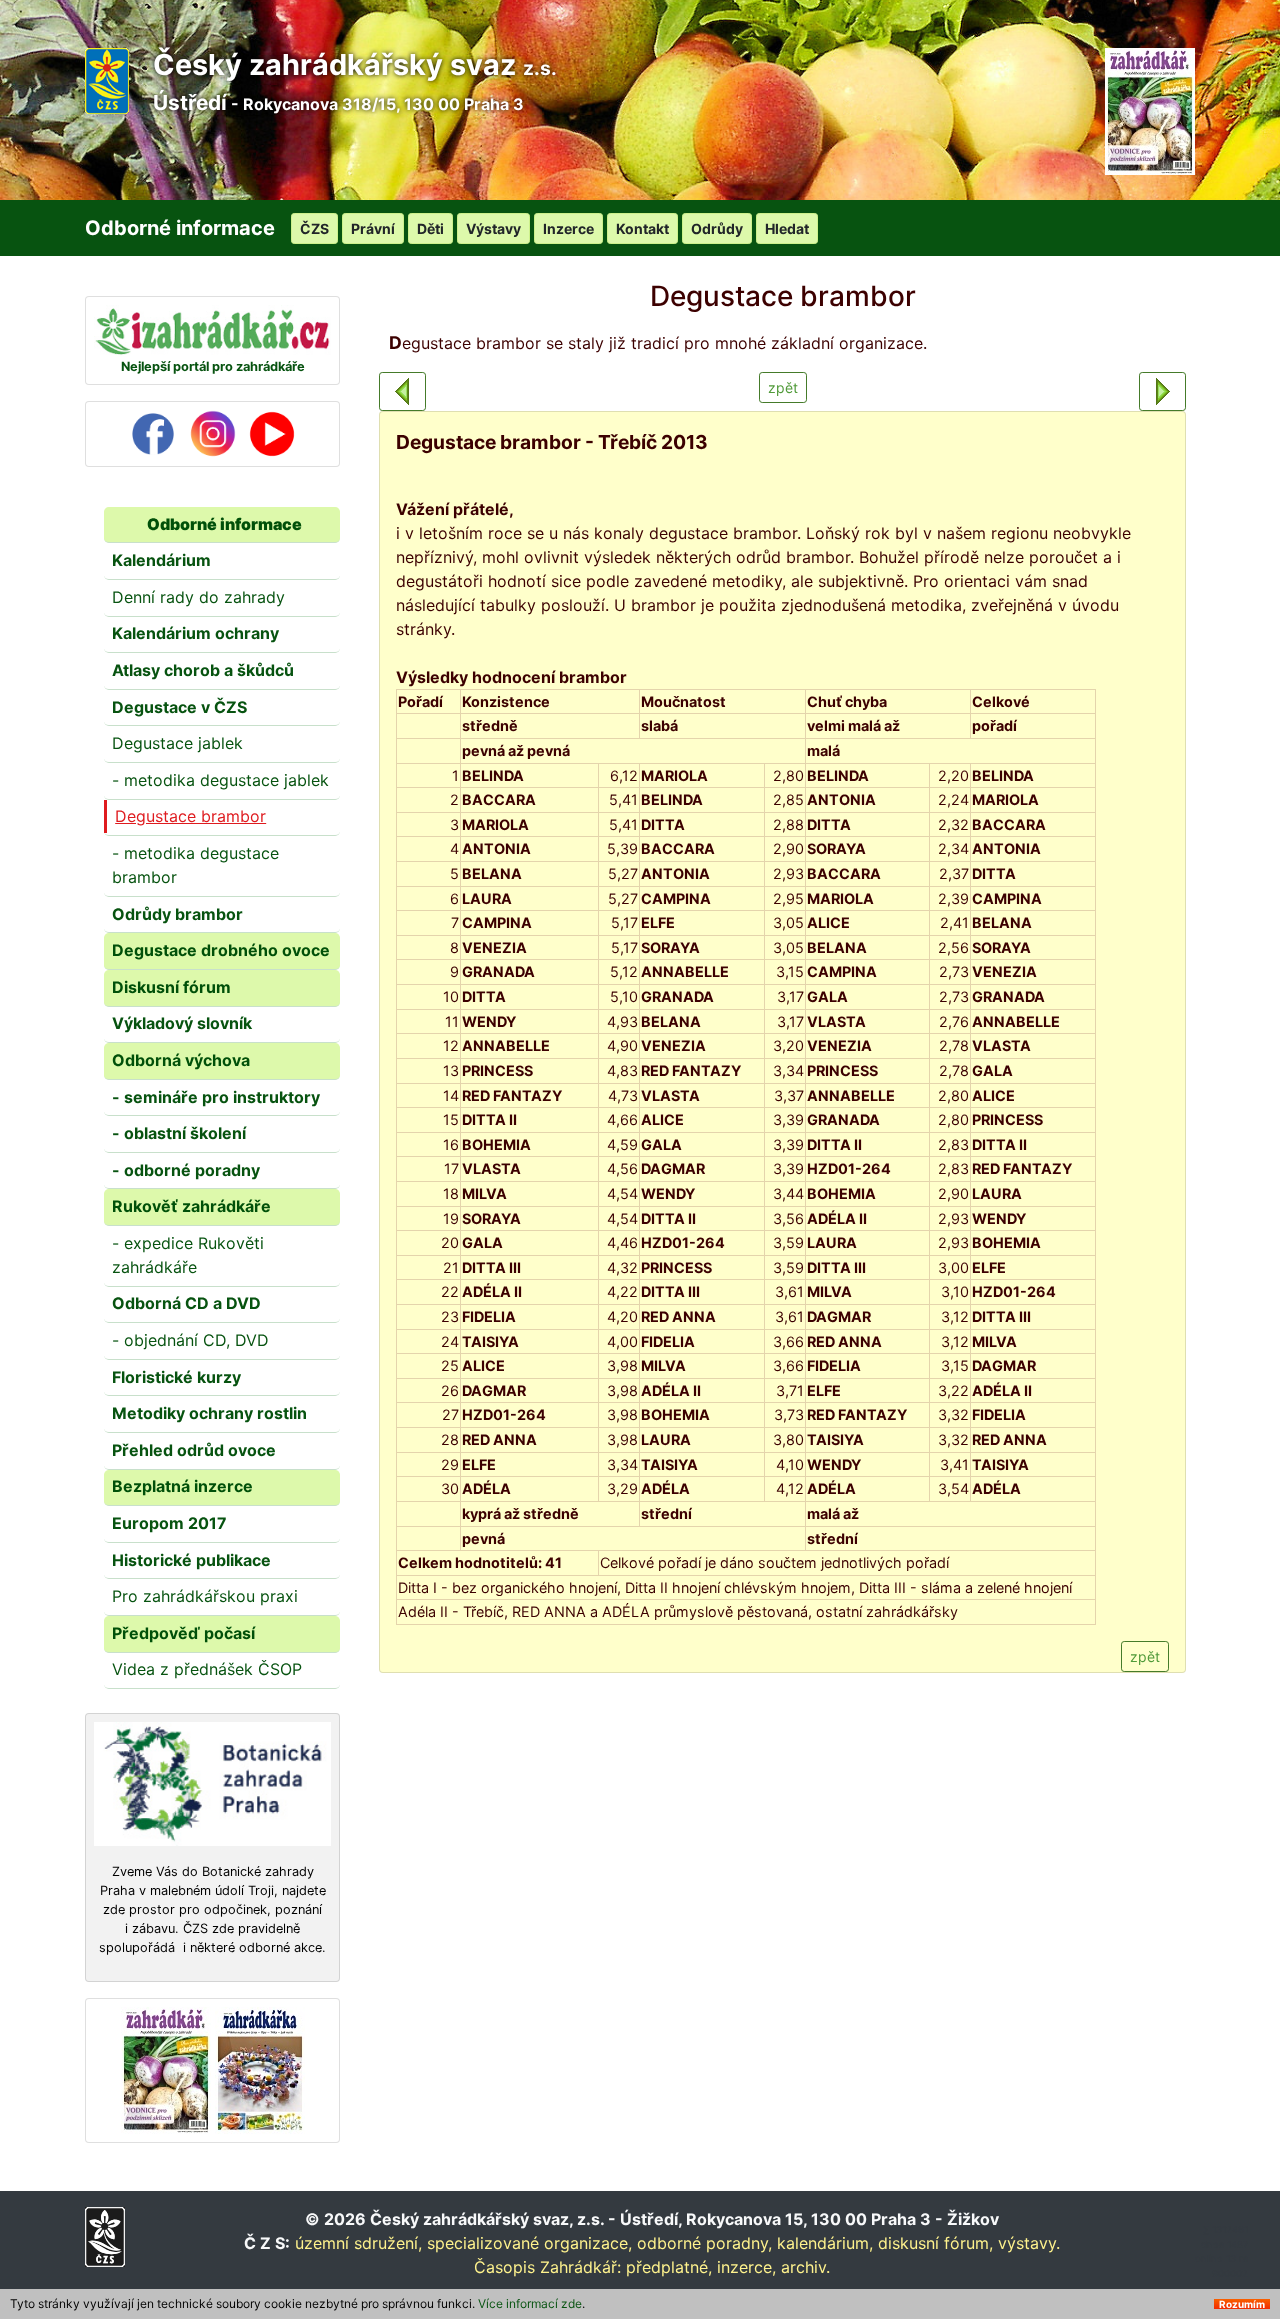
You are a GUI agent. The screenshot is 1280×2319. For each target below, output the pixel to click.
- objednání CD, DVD (190, 1340)
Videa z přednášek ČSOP (207, 1669)
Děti (430, 228)
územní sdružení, (358, 2243)
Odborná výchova (181, 1060)
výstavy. (1029, 2243)
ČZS (314, 228)
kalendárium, (825, 2243)
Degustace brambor (190, 816)
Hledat (787, 228)
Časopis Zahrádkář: (547, 2267)
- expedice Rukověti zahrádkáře (188, 1255)
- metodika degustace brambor (195, 865)
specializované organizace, (529, 2243)
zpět (783, 387)
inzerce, (746, 2267)
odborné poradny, (704, 2243)
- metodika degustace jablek (220, 780)
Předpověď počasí (183, 1633)
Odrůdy (717, 228)
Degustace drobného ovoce (221, 950)
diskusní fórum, (935, 2243)
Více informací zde (530, 2303)
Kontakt (642, 228)
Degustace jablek (177, 743)
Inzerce (568, 228)
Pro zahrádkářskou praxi (205, 1596)
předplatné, (669, 2267)
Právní (373, 228)
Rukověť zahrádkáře (191, 1206)
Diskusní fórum (171, 987)
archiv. (805, 2267)
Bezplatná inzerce (182, 1486)
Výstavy (493, 228)
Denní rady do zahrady (198, 597)
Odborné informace (224, 524)
